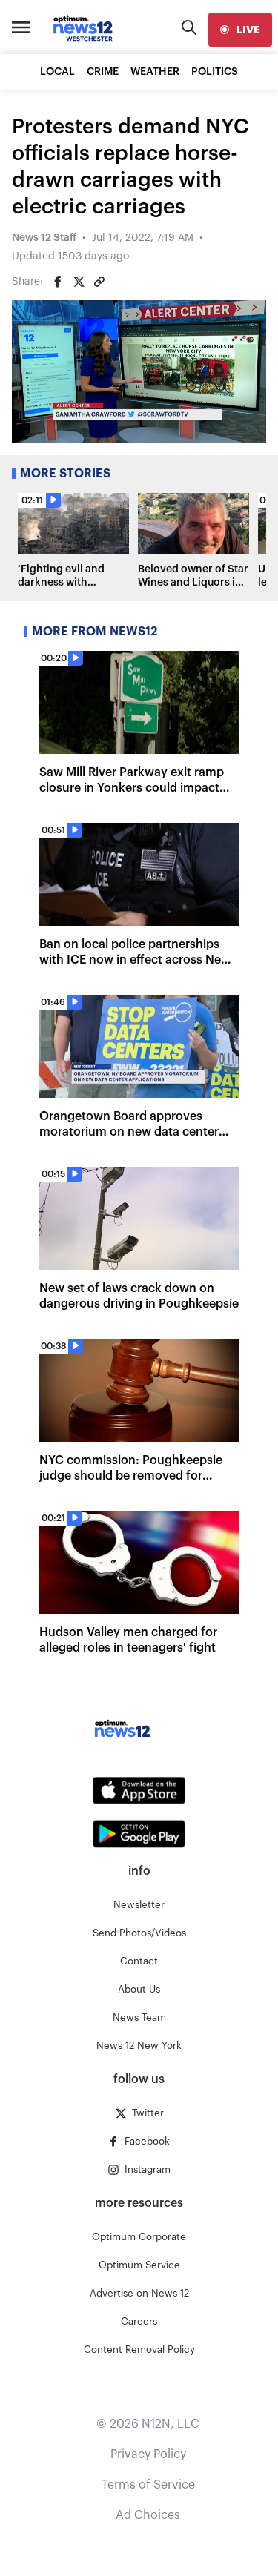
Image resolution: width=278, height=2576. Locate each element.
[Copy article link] (99, 282)
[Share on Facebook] (58, 282)
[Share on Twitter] (79, 282)
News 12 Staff (44, 238)
